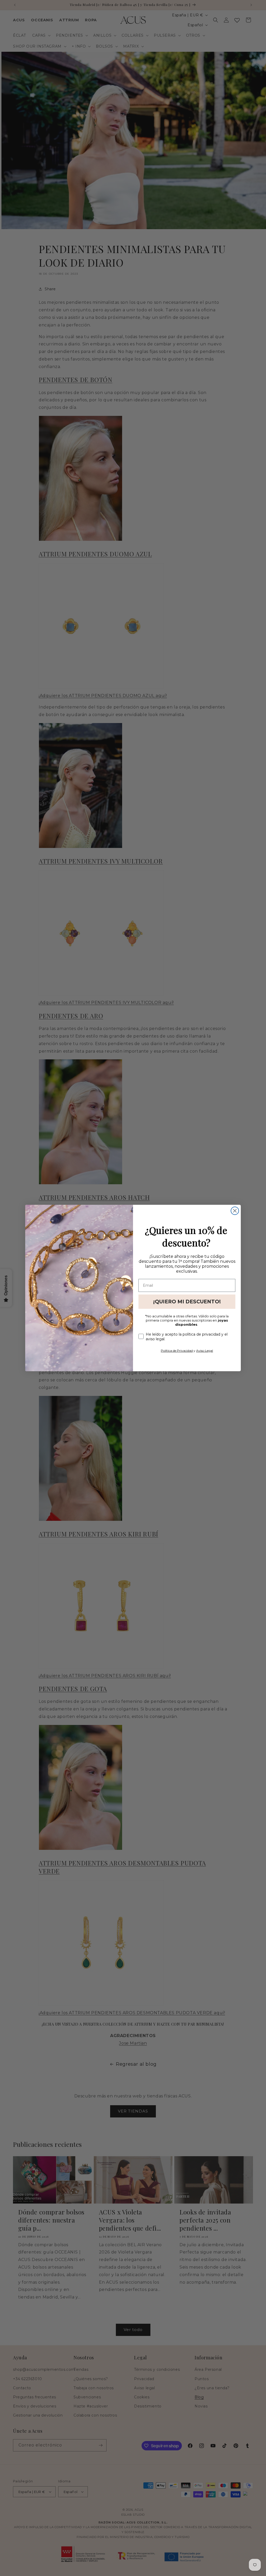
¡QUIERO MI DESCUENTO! (187, 1302)
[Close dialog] (235, 1211)
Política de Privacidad (177, 1351)
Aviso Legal (205, 1351)
